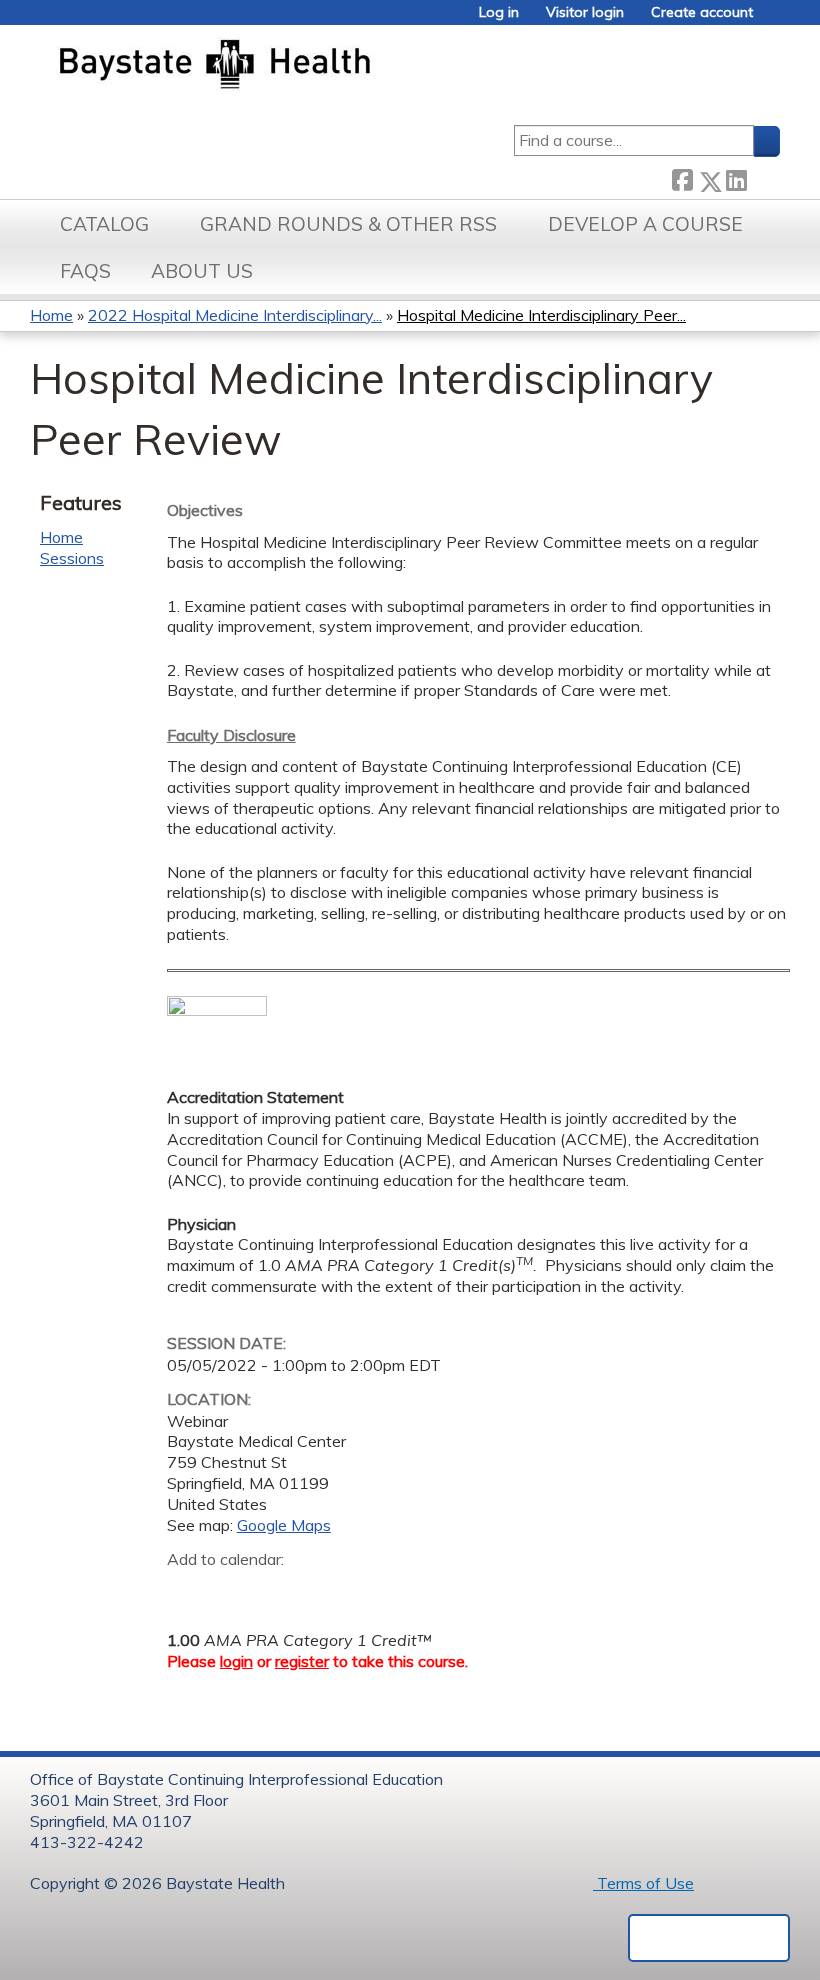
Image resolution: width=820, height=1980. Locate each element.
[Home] (308, 66)
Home (51, 315)
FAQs (85, 271)
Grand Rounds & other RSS (348, 224)
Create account (702, 12)
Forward (763, 176)
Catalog (104, 224)
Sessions (72, 558)
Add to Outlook (325, 1591)
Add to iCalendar (277, 1590)
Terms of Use (643, 1883)
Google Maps (284, 1525)
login (236, 1661)
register (302, 1661)
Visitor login (585, 12)
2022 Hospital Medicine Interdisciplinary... (235, 315)
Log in (499, 12)
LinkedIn (736, 177)
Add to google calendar (187, 1591)
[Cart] (774, 19)
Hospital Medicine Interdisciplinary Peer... (541, 315)
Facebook (682, 177)
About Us (202, 271)
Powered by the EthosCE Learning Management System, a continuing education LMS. (709, 1938)
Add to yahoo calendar (232, 1591)
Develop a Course (645, 224)
